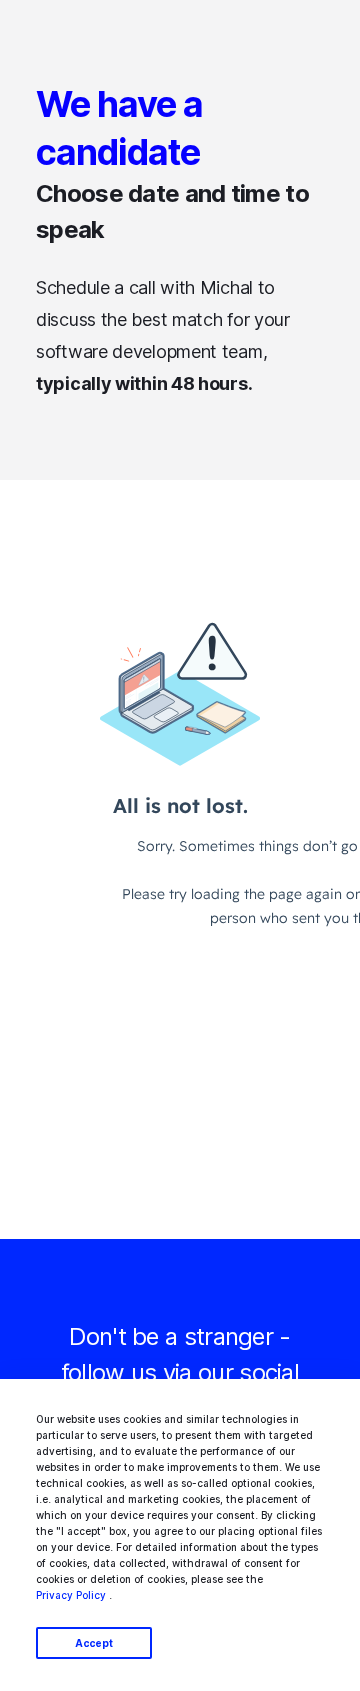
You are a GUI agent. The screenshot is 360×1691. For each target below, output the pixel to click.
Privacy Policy (71, 1595)
